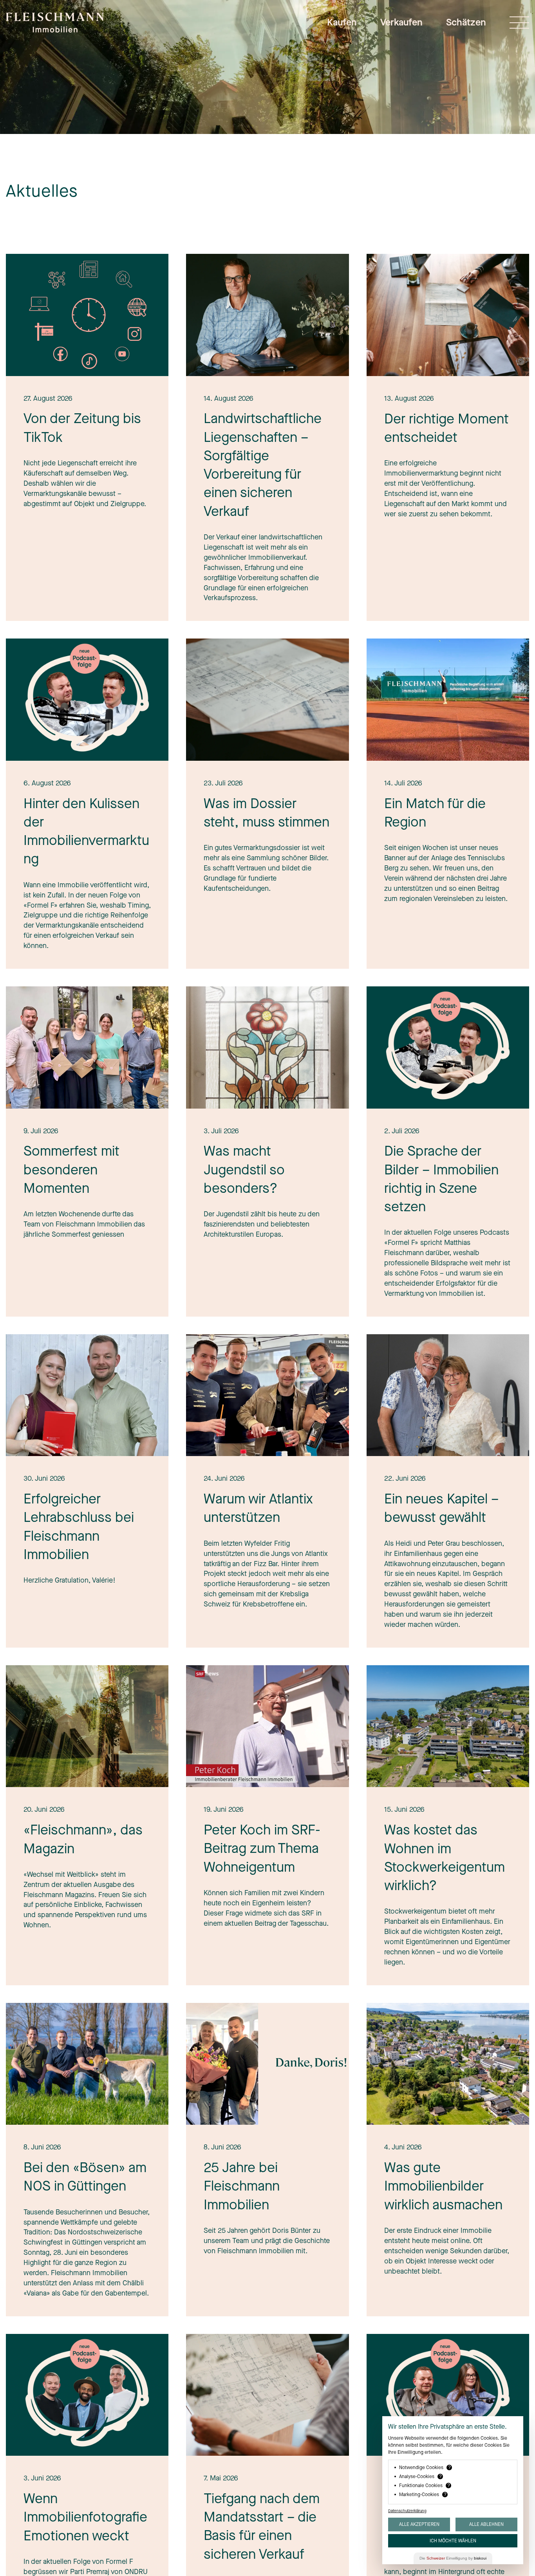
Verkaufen (401, 22)
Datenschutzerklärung (407, 2511)
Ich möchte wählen (453, 2541)
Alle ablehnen (486, 2524)
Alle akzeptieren (419, 2524)
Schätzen (466, 22)
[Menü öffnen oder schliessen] (519, 23)
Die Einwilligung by (453, 2558)
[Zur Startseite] (55, 27)
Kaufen (342, 22)
